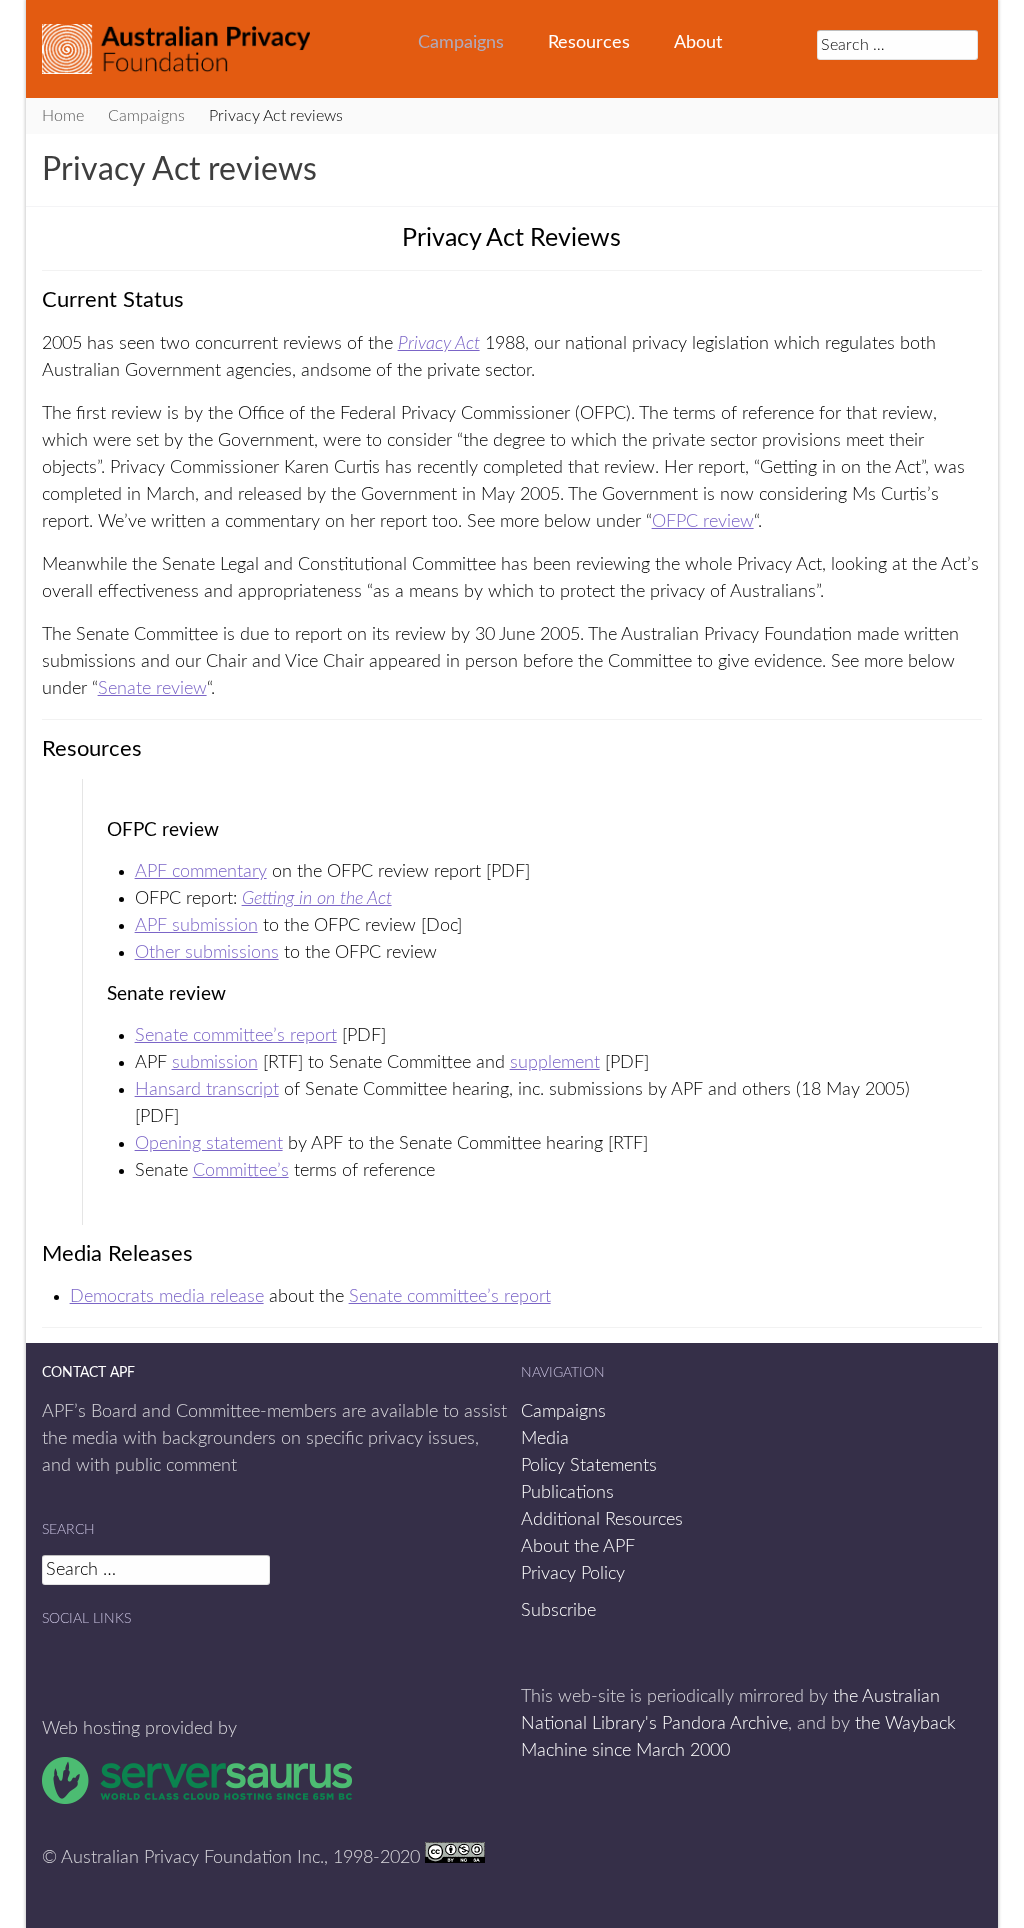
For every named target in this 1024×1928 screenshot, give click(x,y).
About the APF (578, 1547)
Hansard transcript (207, 1090)
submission (215, 1063)
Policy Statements (589, 1466)
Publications (567, 1493)
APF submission (196, 926)
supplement (555, 1063)
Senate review (152, 689)
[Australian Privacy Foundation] (176, 49)
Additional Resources (602, 1520)
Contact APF (88, 1373)
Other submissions (207, 953)
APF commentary (201, 872)
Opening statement (209, 1144)
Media (545, 1439)
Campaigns (461, 43)
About (698, 43)
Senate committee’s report (236, 1036)
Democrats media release (167, 1297)
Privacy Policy (573, 1574)
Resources (589, 43)
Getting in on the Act (317, 899)
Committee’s (241, 1171)
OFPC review (703, 522)
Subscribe (558, 1611)
